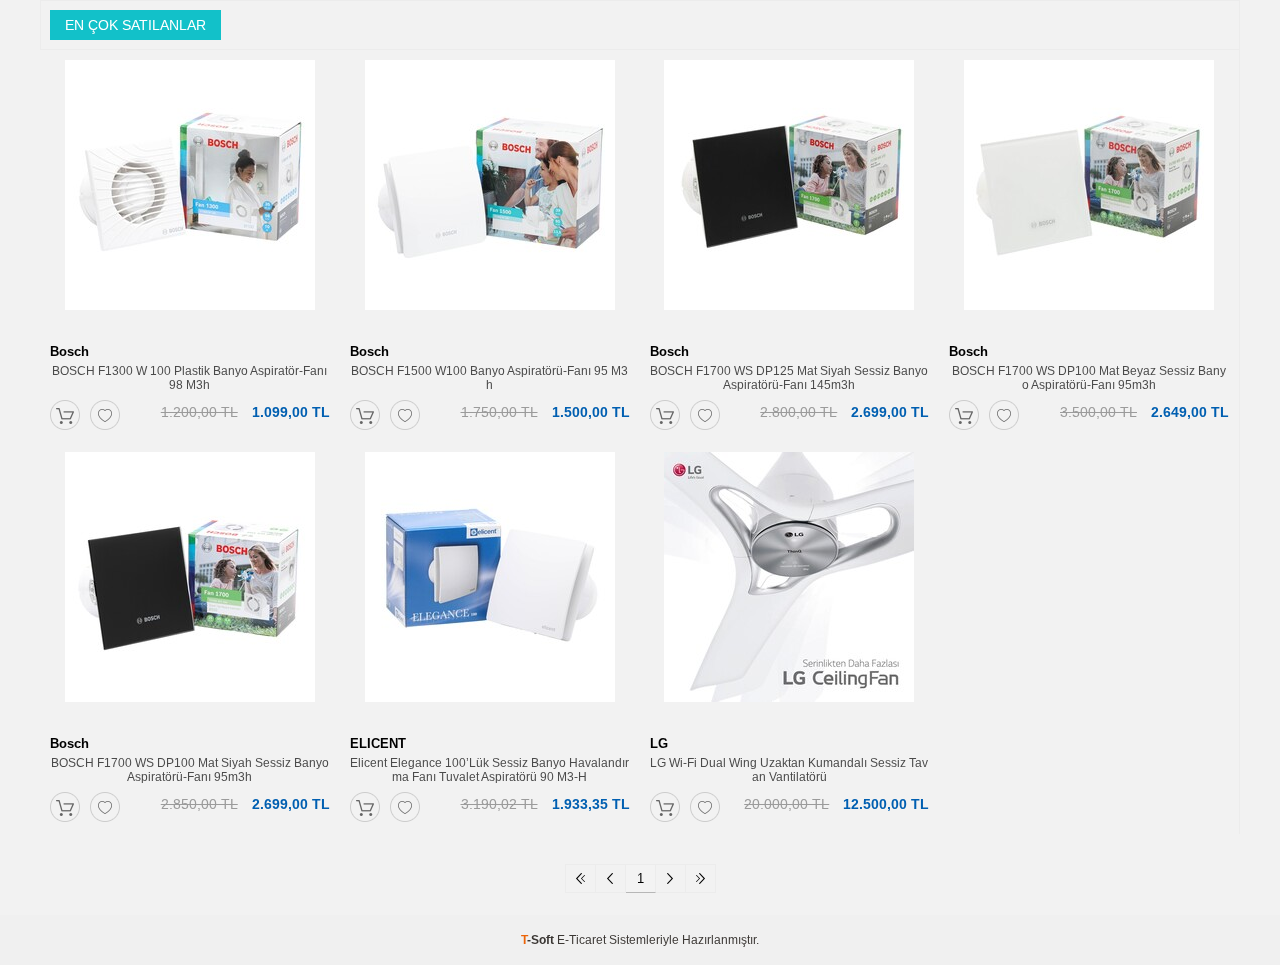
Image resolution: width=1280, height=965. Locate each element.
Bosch (69, 351)
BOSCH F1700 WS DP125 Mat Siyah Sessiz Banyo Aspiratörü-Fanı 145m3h (789, 378)
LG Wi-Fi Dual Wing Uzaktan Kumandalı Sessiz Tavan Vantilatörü (789, 770)
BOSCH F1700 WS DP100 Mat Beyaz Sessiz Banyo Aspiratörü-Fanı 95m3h (1089, 378)
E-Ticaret (581, 940)
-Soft (539, 940)
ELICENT (378, 743)
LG (659, 743)
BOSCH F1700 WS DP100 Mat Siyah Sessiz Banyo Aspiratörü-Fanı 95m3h (190, 770)
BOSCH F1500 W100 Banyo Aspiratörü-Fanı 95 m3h (489, 378)
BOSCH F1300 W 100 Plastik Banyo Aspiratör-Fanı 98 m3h (189, 378)
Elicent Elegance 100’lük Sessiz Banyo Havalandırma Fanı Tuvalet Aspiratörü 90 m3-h (489, 770)
